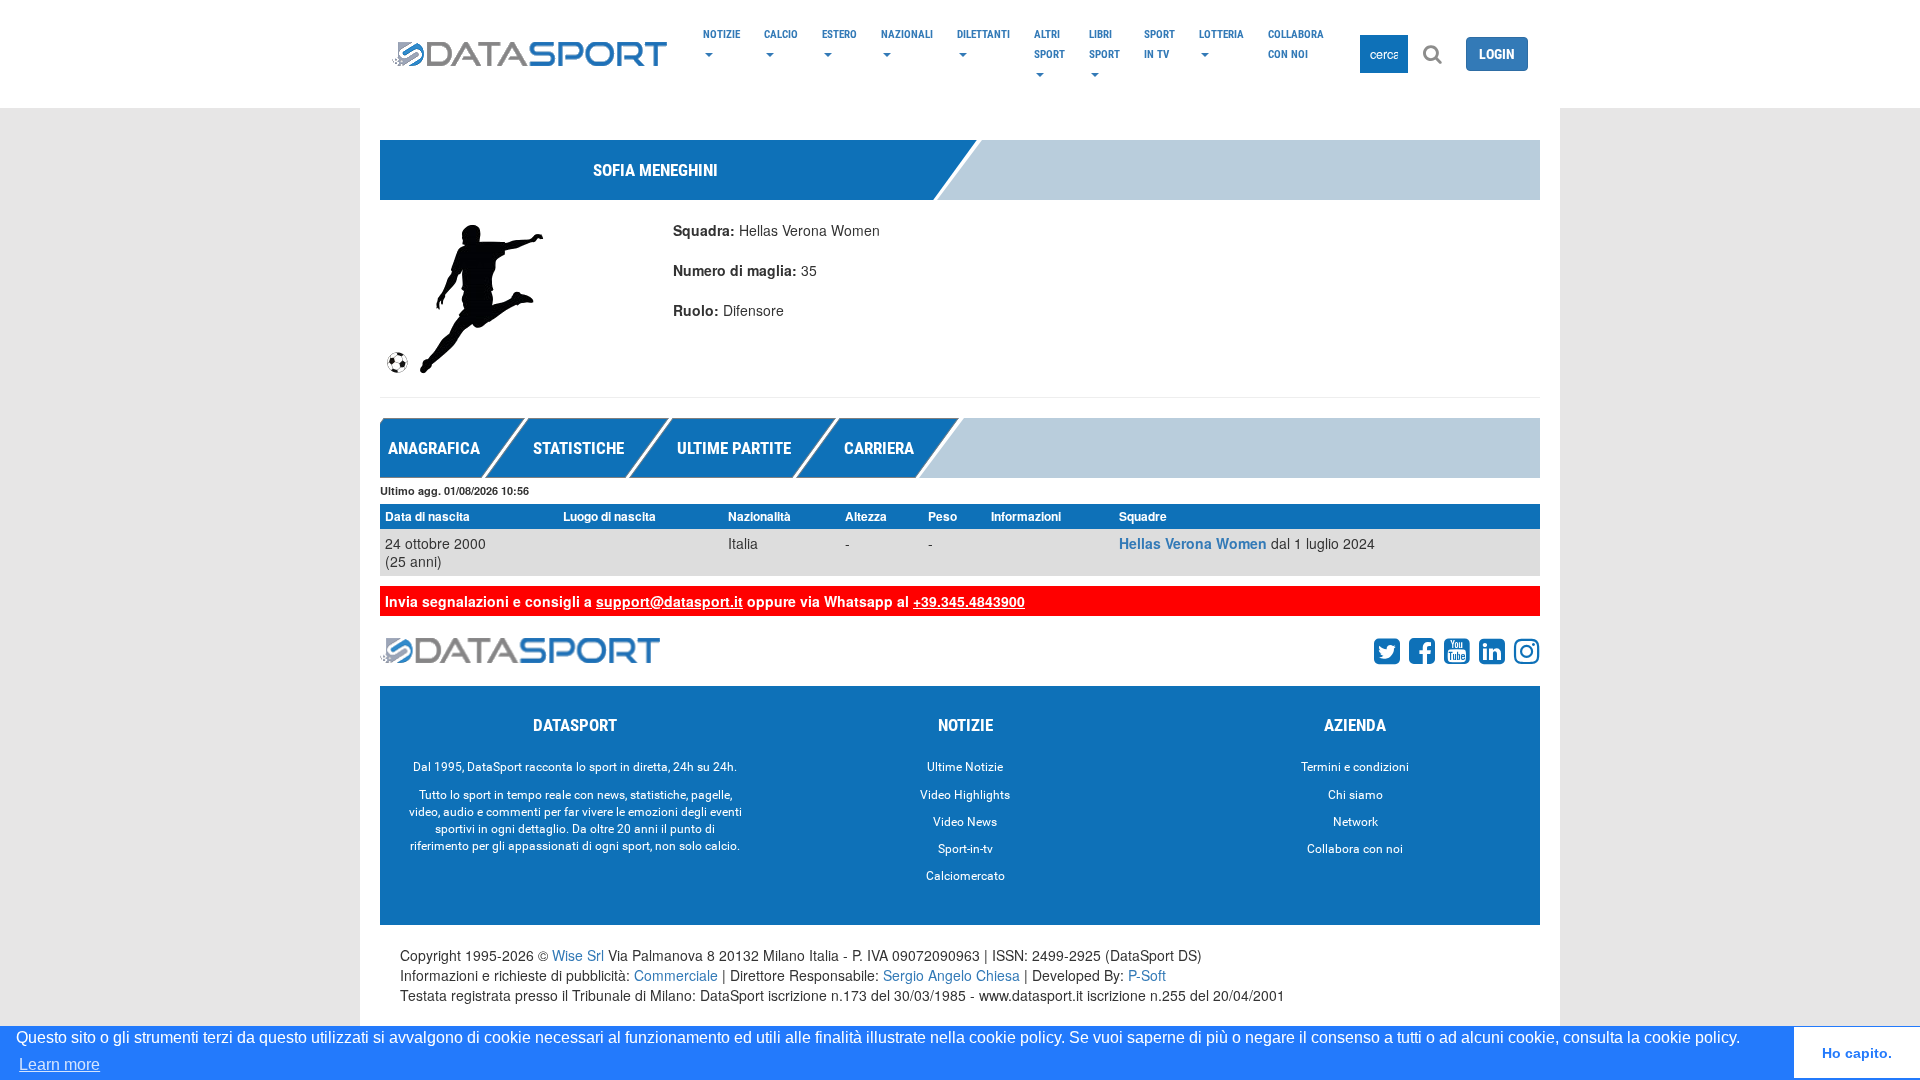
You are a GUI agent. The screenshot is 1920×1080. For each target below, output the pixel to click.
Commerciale (676, 975)
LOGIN (1497, 54)
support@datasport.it (669, 601)
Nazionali (907, 34)
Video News (965, 822)
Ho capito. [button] (1857, 1053)
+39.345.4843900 (969, 601)
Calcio (781, 34)
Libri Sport (1104, 44)
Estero (839, 34)
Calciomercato (965, 876)
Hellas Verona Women (1193, 543)
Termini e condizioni (1355, 767)
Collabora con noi (1296, 44)
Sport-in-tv (965, 849)
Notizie (721, 34)
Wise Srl (578, 955)
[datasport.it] (529, 54)
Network (1355, 822)
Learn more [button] (59, 1064)
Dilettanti (983, 34)
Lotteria (1221, 34)
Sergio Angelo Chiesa (951, 975)
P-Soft (1147, 975)
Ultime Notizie (965, 767)
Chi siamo (1355, 795)
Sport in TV (1159, 44)
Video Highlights (965, 795)
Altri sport (1049, 44)
